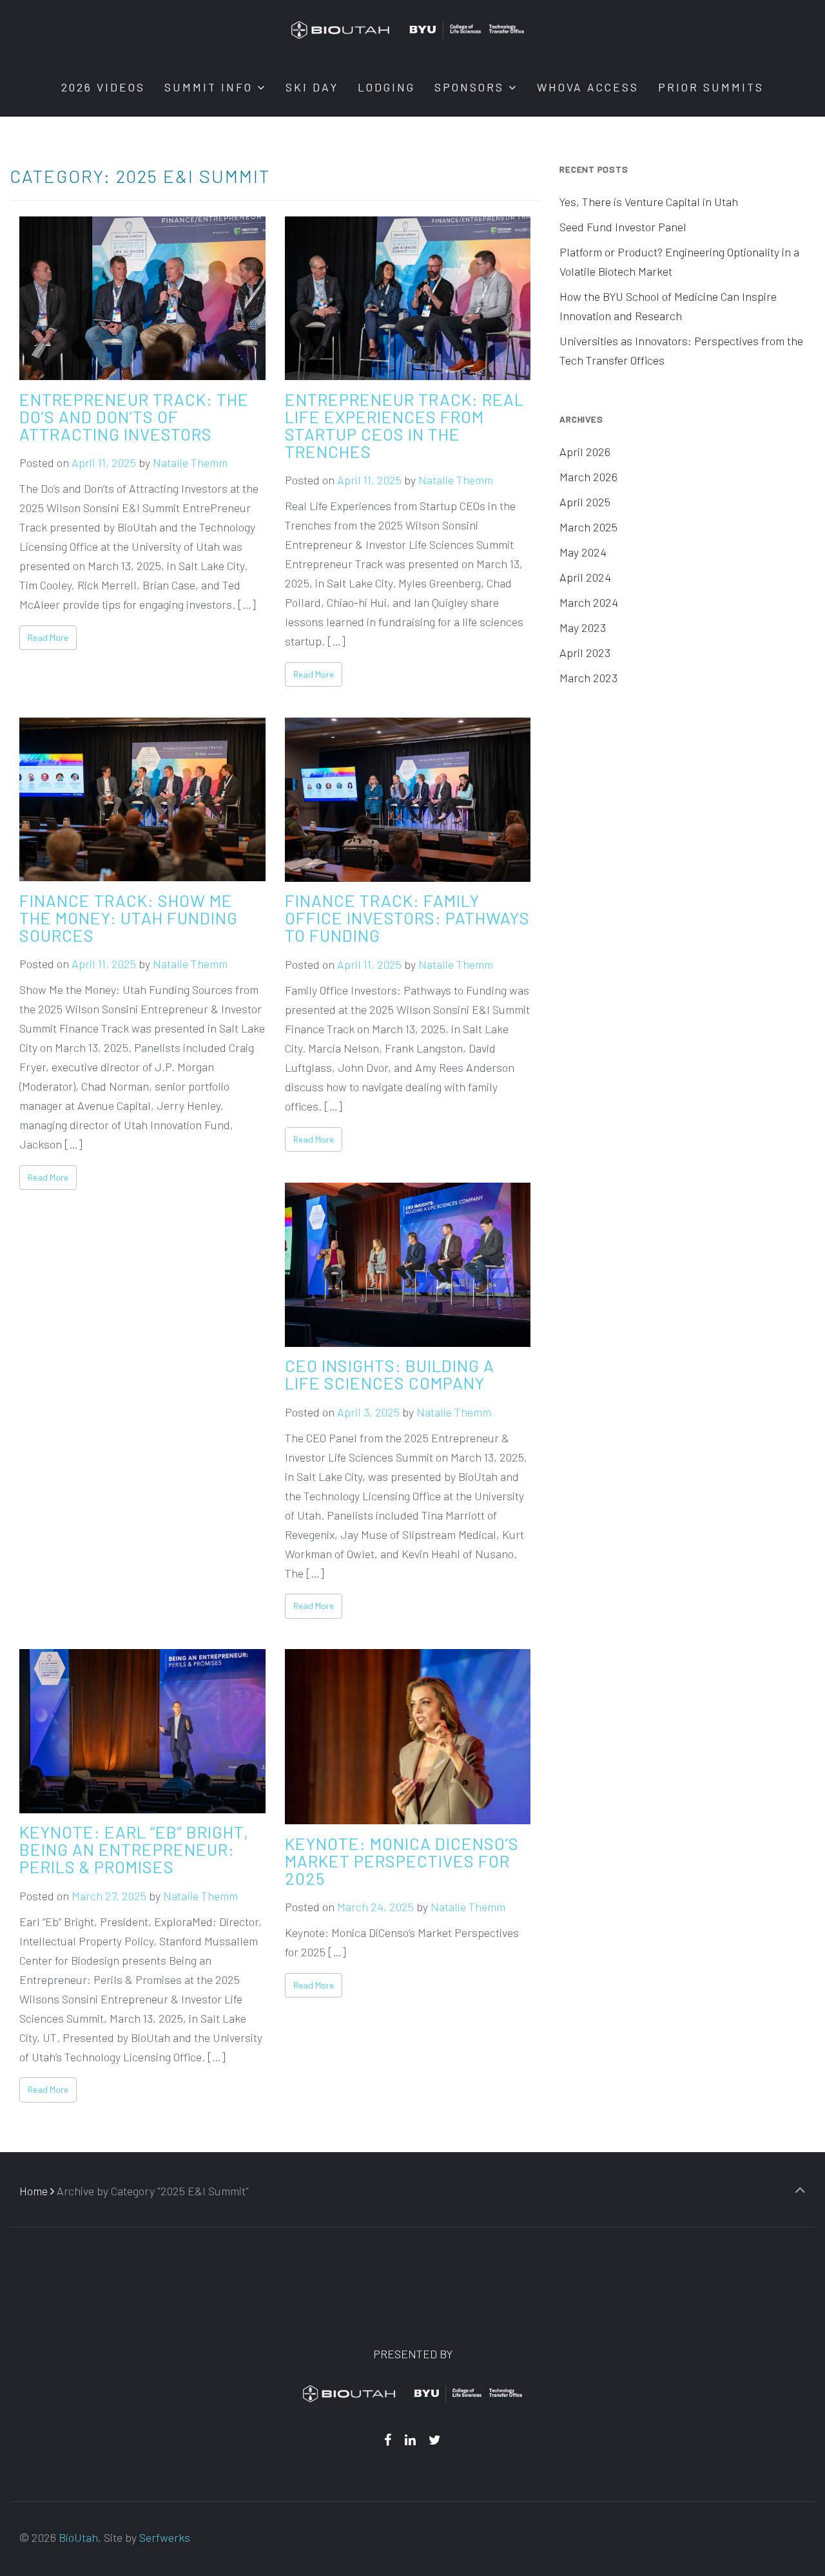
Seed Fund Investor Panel (623, 227)
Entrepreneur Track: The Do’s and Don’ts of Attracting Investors (134, 416)
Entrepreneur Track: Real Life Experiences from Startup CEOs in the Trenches (404, 425)
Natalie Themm (190, 463)
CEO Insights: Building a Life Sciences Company (390, 1374)
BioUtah (78, 2537)
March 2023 (588, 678)
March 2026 (588, 477)
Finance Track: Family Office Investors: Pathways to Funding (407, 918)
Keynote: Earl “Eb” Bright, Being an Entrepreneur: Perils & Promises (134, 1849)
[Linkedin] (410, 2439)
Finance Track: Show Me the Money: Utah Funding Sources (129, 917)
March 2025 (588, 527)
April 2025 (585, 502)
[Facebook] (387, 2439)
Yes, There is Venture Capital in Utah (649, 202)
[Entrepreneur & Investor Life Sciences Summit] (408, 29)
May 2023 (583, 627)
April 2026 (585, 452)
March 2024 (589, 602)
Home (34, 2191)
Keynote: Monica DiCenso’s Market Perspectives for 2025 (402, 1860)
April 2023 (585, 653)
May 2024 (583, 552)
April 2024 (585, 577)
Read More (48, 637)
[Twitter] (435, 2439)
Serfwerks (165, 2537)
